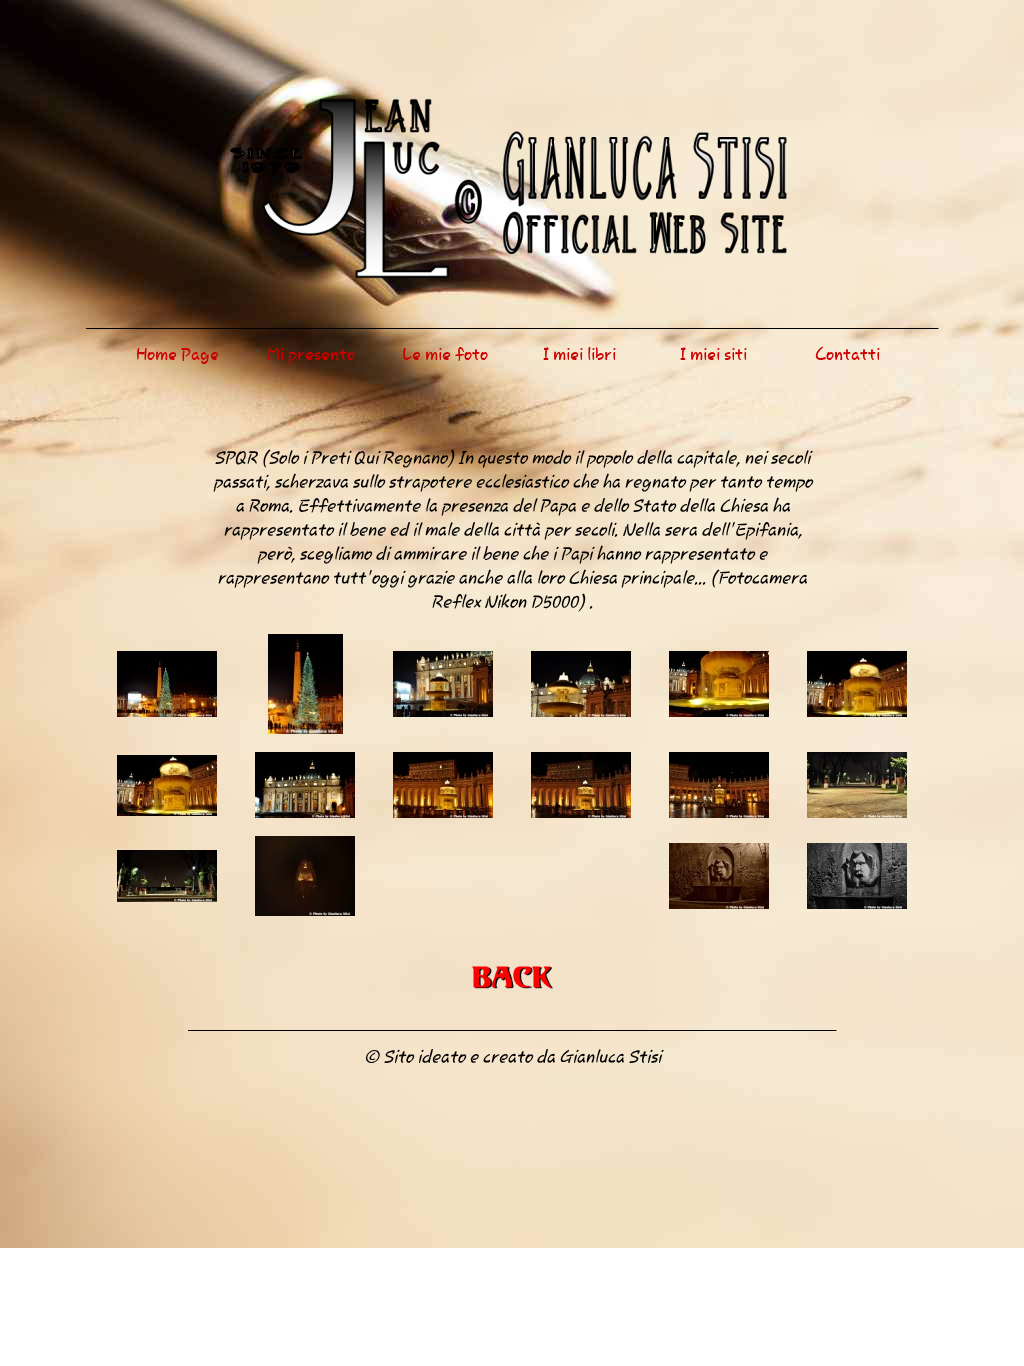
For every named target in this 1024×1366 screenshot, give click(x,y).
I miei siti (713, 354)
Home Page (177, 354)
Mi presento (311, 354)
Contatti (847, 354)
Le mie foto (445, 354)
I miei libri (579, 354)
